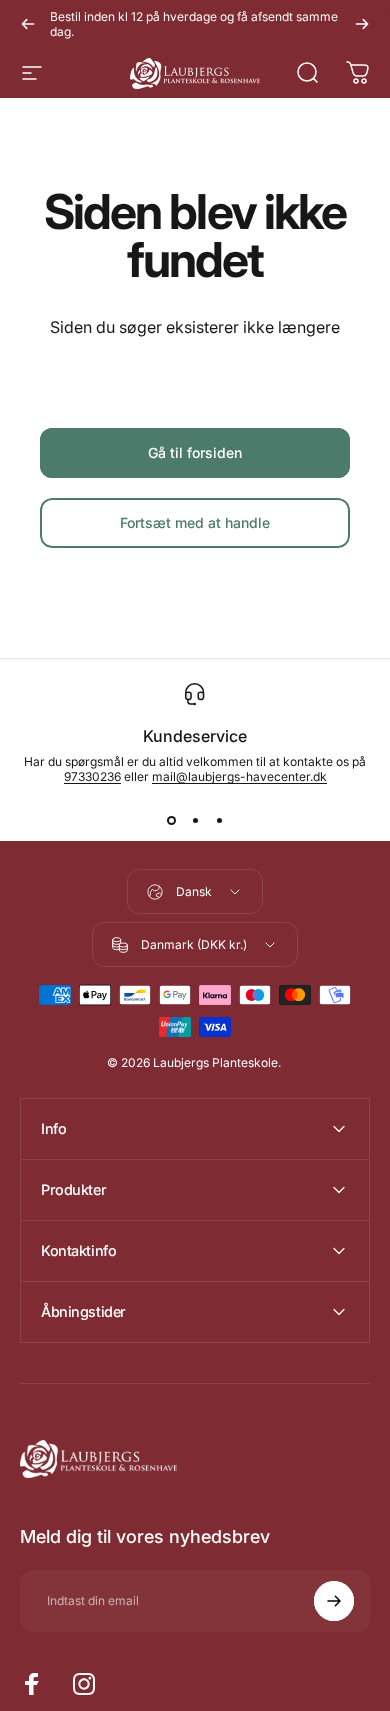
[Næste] (362, 24)
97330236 (92, 776)
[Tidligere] (28, 24)
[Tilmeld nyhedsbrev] (334, 1601)
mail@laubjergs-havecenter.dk (239, 776)
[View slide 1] (171, 820)
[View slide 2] (195, 820)
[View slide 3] (219, 820)
